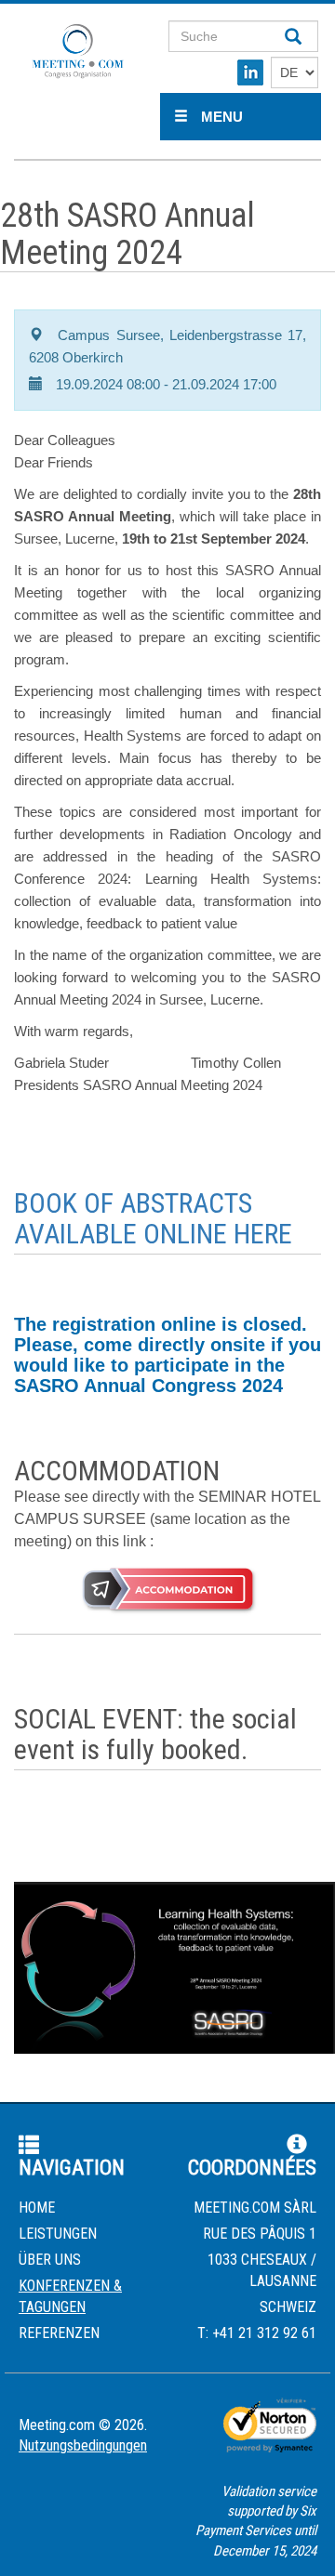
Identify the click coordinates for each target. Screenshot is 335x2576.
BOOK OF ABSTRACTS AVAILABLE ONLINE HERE (153, 1218)
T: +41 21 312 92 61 (257, 2333)
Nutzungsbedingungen (83, 2445)
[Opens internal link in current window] (167, 1590)
